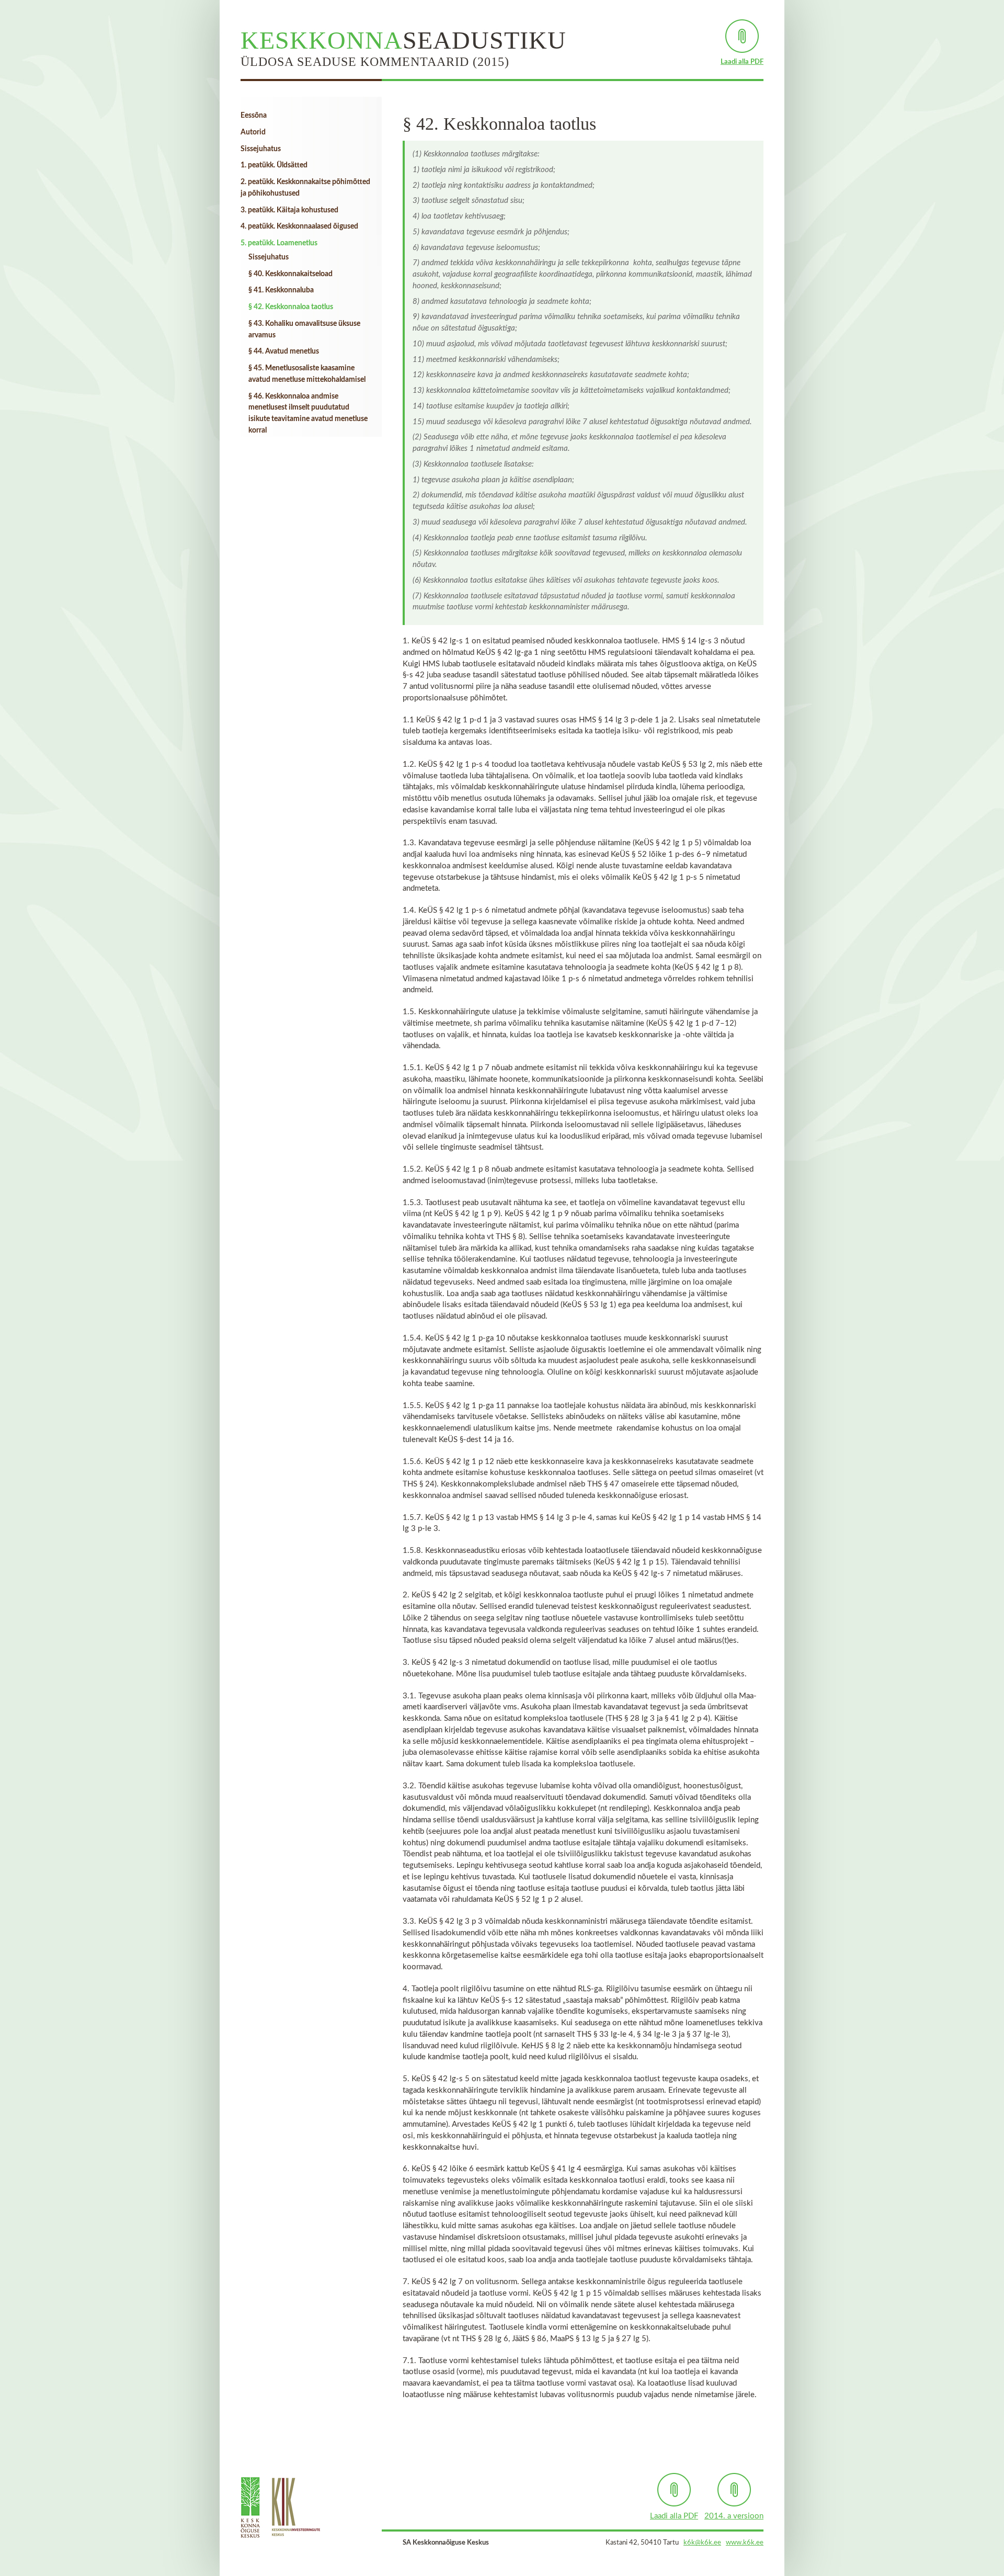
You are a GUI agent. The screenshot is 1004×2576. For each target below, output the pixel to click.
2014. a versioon (734, 2516)
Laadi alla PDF (742, 62)
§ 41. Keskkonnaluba (281, 290)
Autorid (253, 132)
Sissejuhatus (261, 149)
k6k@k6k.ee (702, 2543)
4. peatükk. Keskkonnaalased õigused (299, 226)
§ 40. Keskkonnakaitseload (290, 274)
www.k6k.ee (745, 2543)
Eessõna (254, 116)
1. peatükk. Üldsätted (274, 165)
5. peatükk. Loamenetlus (279, 243)
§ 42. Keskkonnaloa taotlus (291, 307)
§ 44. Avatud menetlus (284, 351)
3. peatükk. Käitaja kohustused (289, 210)
